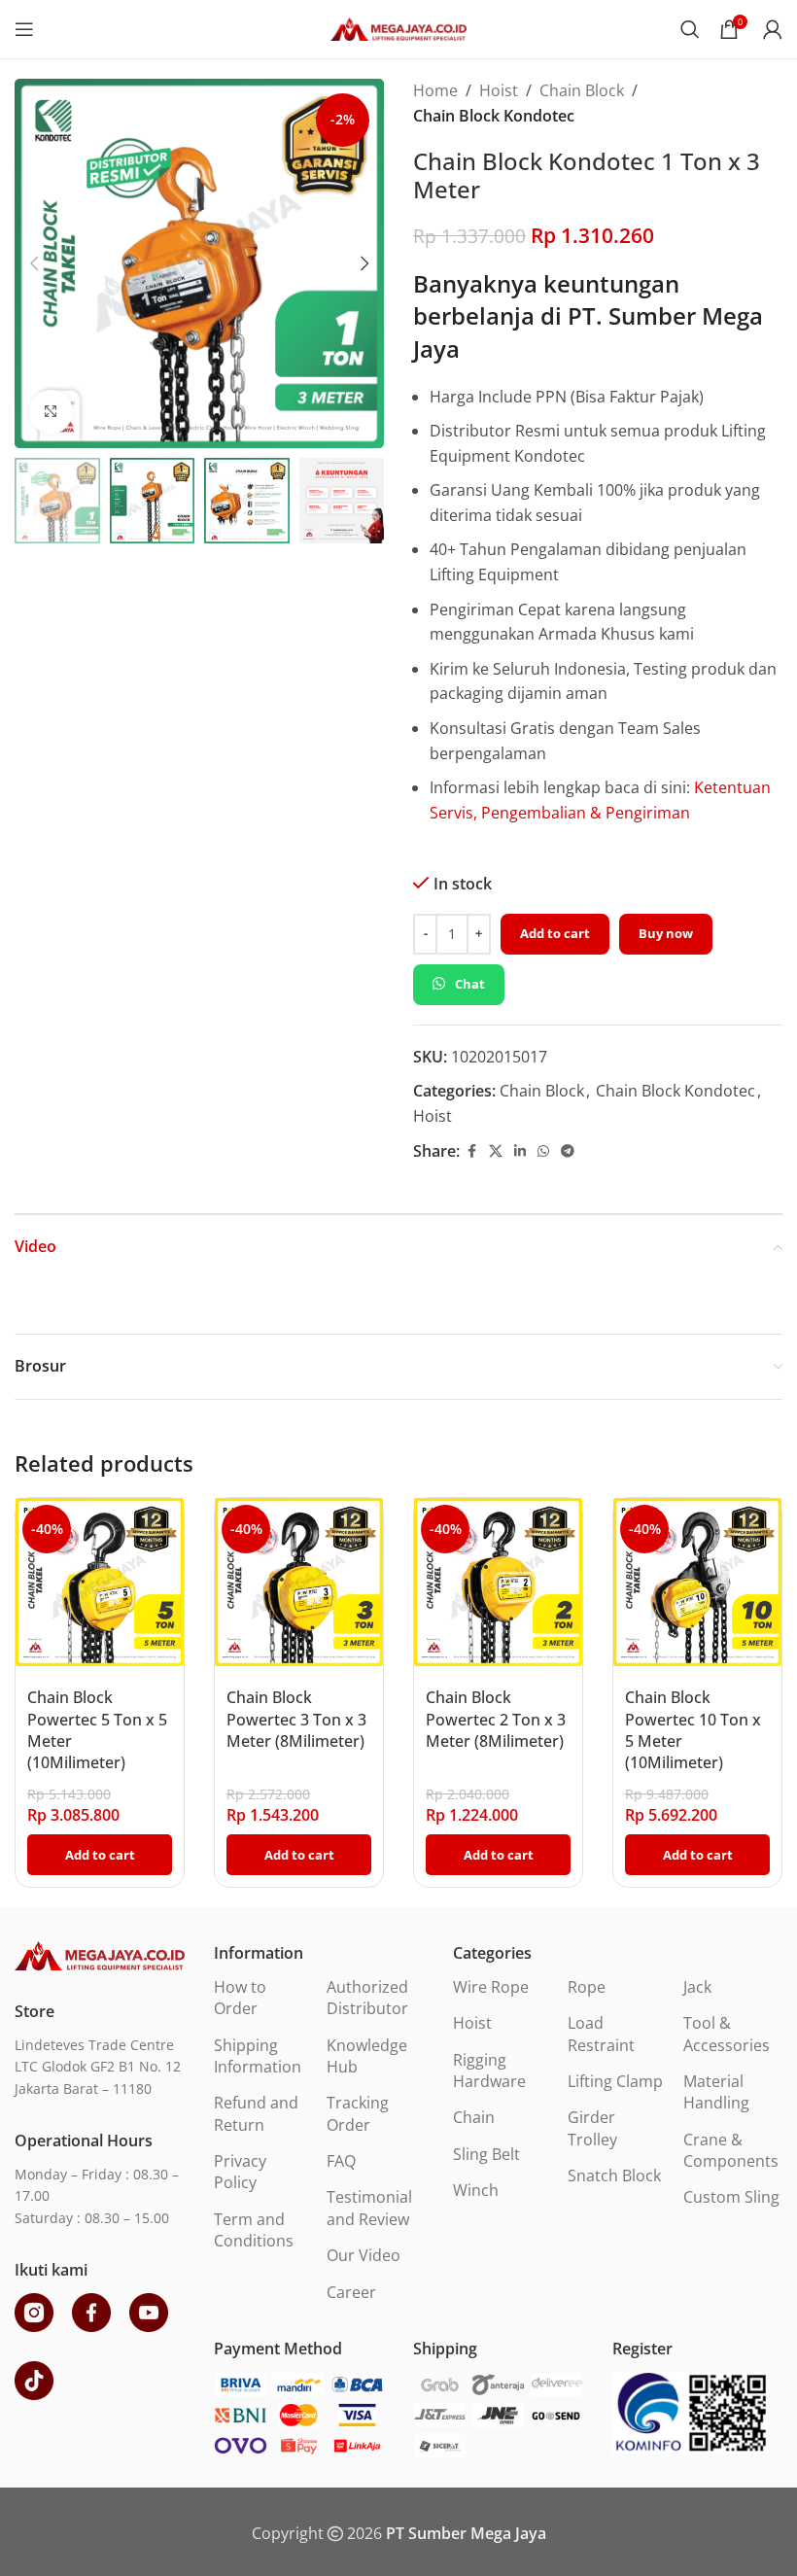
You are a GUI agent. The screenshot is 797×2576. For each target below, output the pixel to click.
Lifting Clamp (615, 2081)
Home (435, 90)
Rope (587, 1987)
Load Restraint (601, 2034)
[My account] (773, 29)
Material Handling (716, 2092)
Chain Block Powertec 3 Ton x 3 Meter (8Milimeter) (296, 1719)
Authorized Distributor (367, 1998)
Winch (476, 2190)
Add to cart (555, 933)
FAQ (341, 2161)
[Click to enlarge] (51, 412)
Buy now (666, 933)
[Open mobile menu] (24, 29)
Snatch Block (614, 2176)
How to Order (240, 1998)
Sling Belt (486, 2154)
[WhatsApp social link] (543, 1151)
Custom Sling (731, 2197)
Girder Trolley (592, 2128)
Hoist (499, 90)
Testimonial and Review (369, 2208)
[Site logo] (398, 27)
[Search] (690, 29)
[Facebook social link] (471, 1151)
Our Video (364, 2255)
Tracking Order (358, 2113)
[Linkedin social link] (520, 1151)
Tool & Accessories (727, 2034)
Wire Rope (491, 1987)
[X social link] (496, 1151)
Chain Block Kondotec (494, 116)
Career (351, 2292)
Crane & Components (731, 2150)
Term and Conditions (254, 2230)
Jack (697, 1987)
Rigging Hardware (489, 2071)
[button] (34, 263)
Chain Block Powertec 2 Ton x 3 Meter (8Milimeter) (496, 1719)
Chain (474, 2117)
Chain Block (582, 90)
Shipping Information (258, 2056)
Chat (470, 984)
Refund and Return (256, 2113)
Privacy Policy (240, 2172)
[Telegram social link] (568, 1151)
